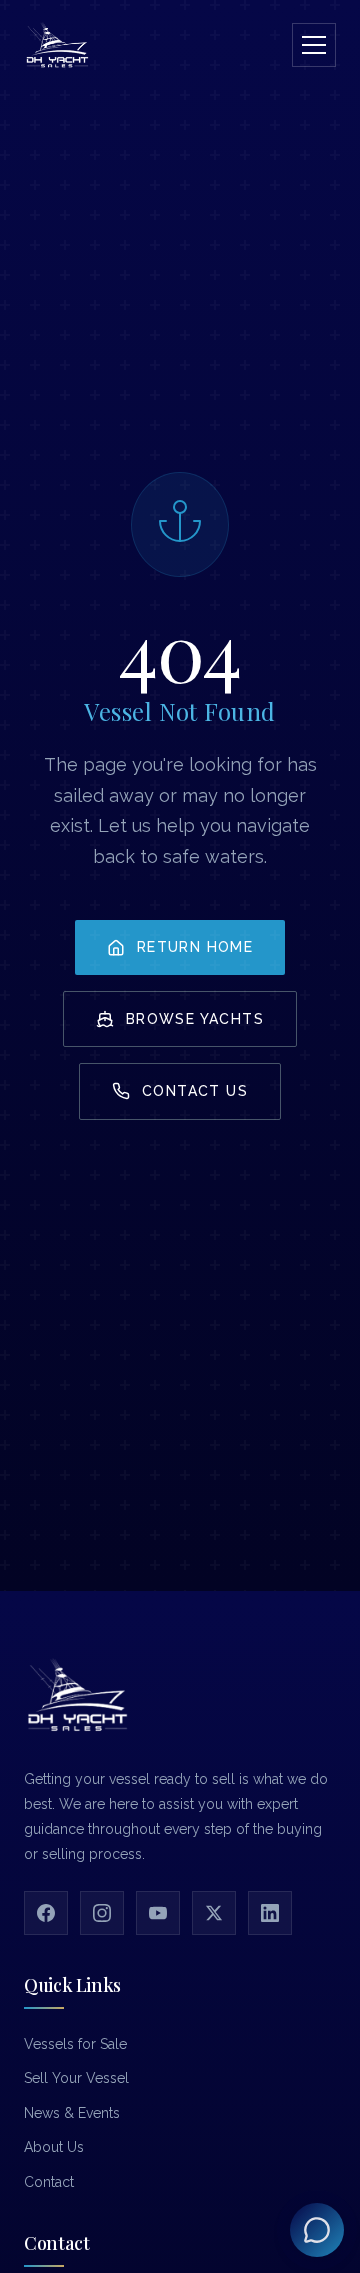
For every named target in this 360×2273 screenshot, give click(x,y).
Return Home (195, 947)
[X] (214, 1913)
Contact (49, 2182)
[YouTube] (158, 1913)
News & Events (72, 2113)
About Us (54, 2147)
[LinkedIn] (270, 1913)
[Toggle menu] (314, 45)
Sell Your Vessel (76, 2078)
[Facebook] (46, 1913)
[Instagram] (102, 1913)
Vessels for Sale (75, 2044)
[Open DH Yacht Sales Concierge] (317, 2230)
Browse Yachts (195, 1019)
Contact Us (195, 1091)
